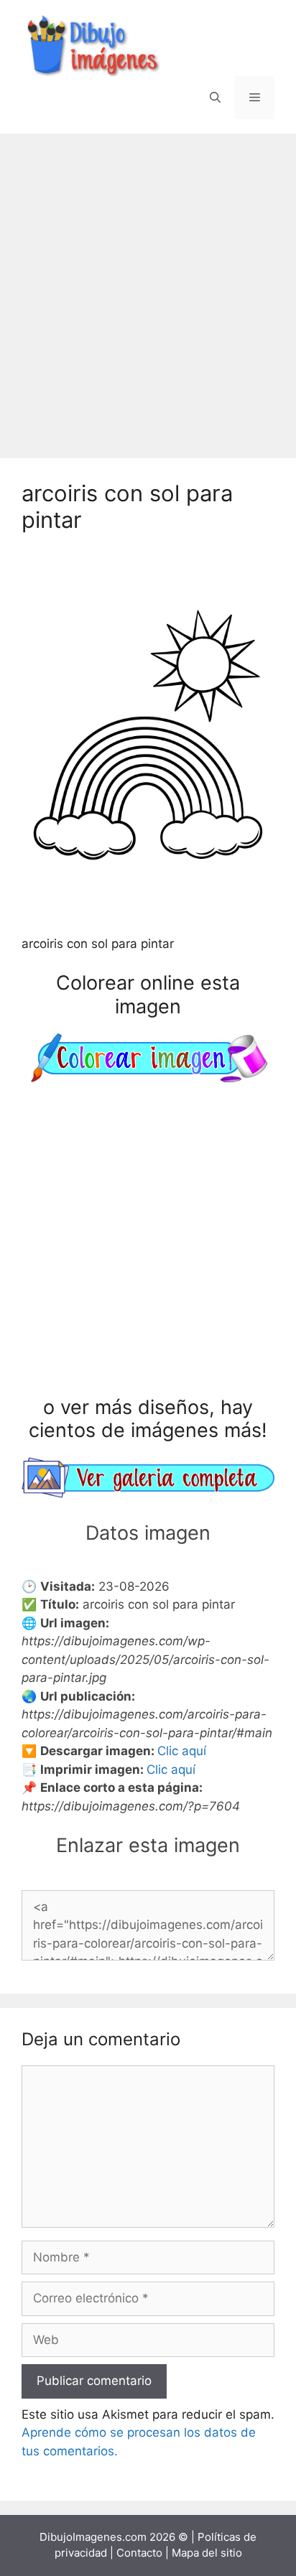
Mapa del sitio (207, 2553)
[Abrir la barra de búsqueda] (215, 98)
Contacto (139, 2553)
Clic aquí (182, 1751)
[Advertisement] (148, 289)
